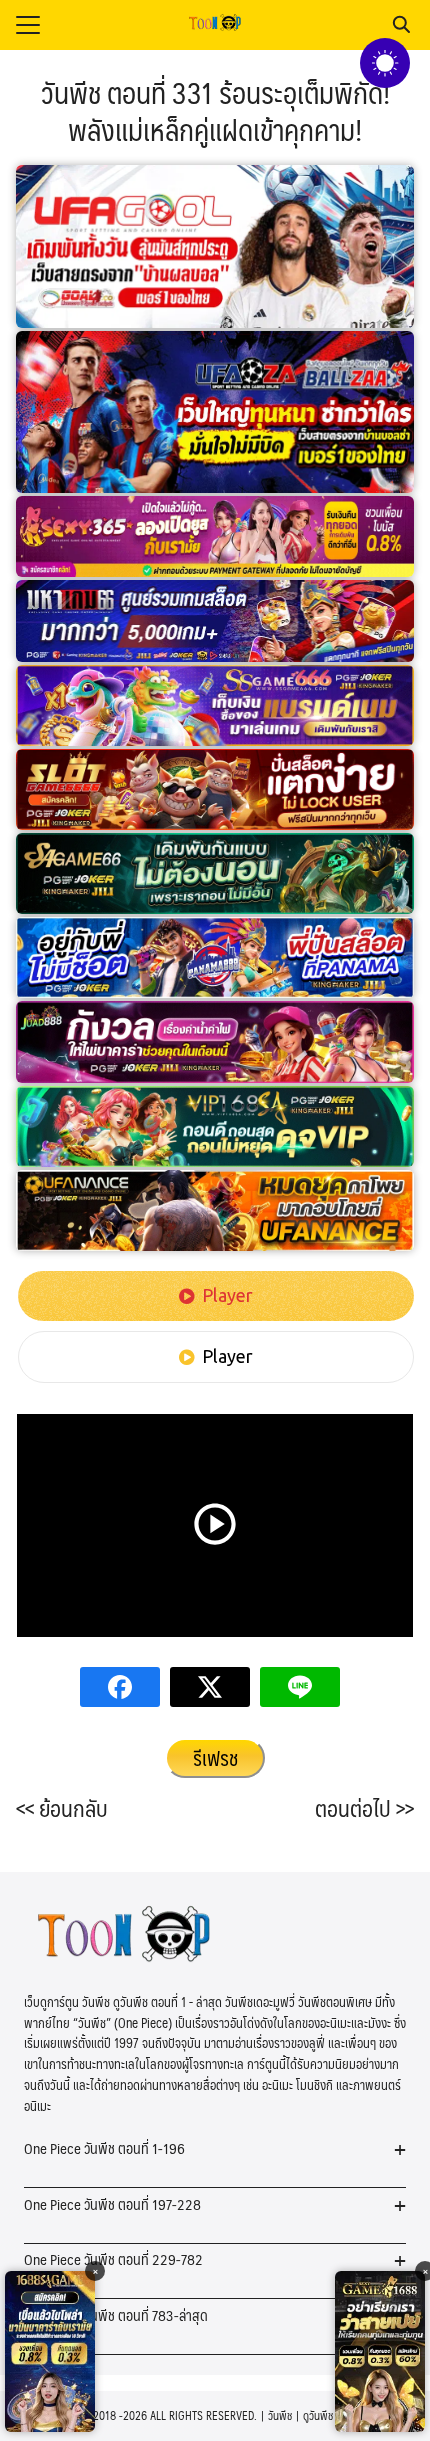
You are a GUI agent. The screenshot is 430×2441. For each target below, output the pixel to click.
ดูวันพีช (318, 2415)
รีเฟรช (215, 1758)
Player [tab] (227, 1295)
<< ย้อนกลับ (62, 1808)
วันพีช (280, 2415)
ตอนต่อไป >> (364, 1808)
